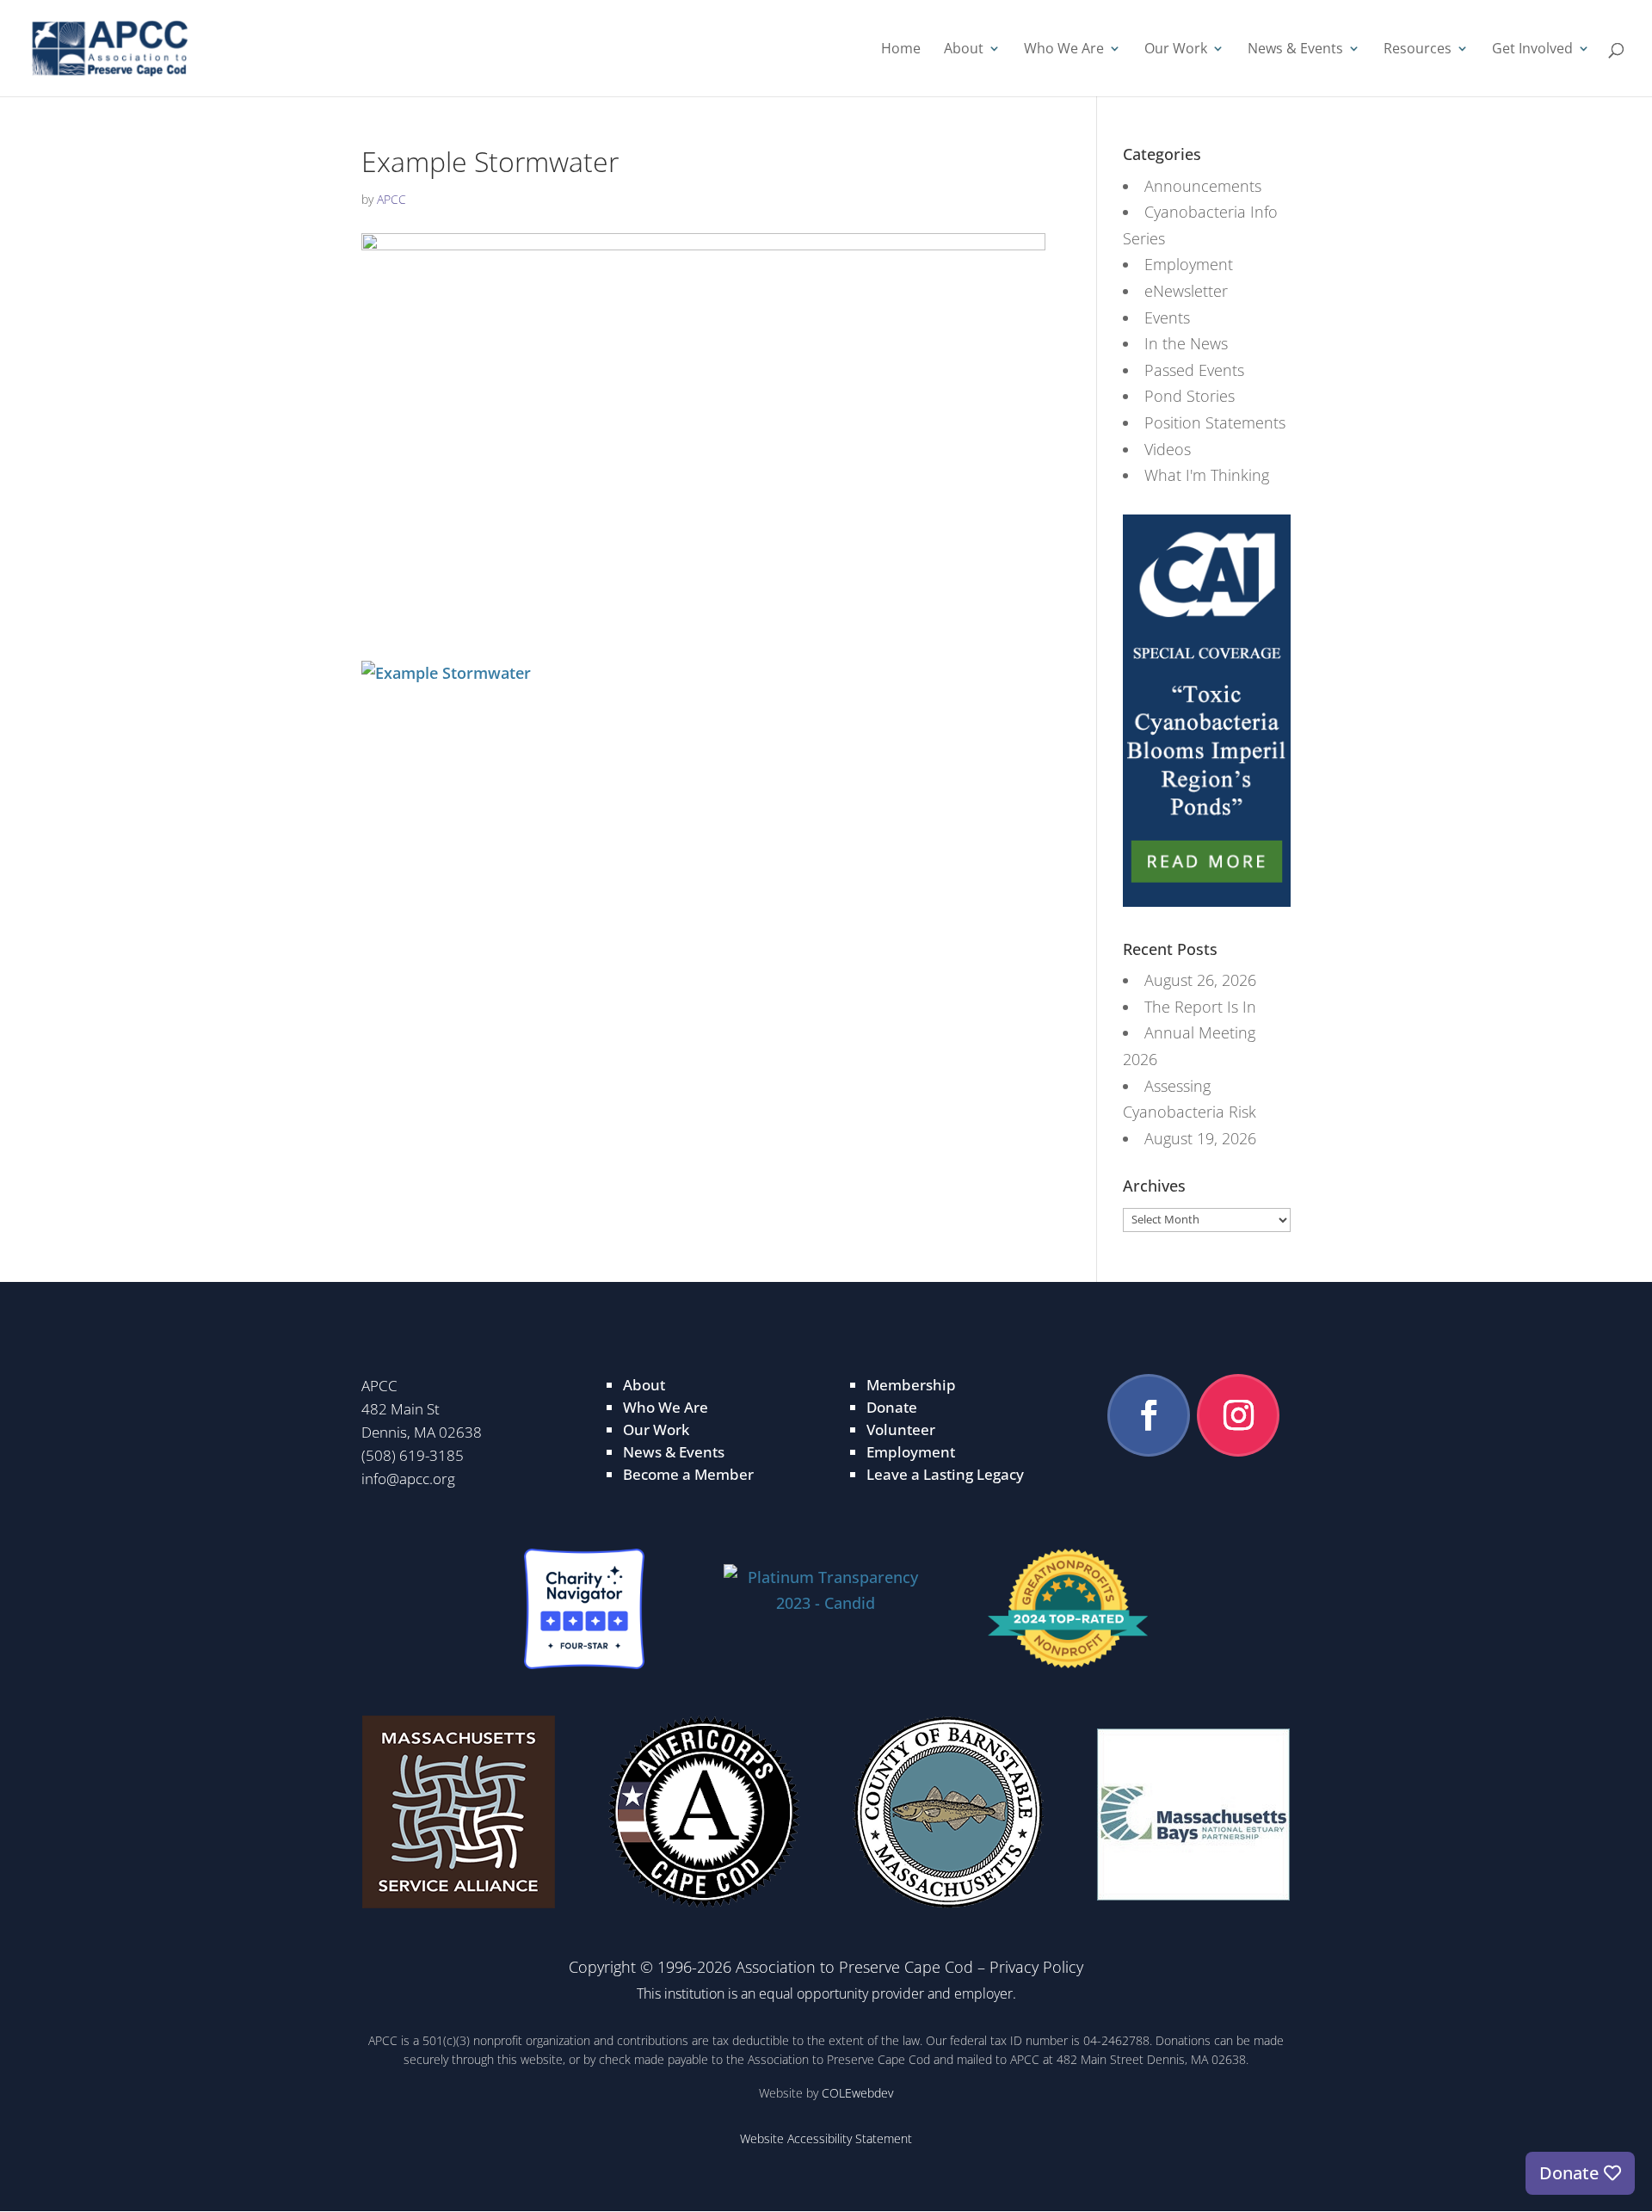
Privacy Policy (1036, 1967)
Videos (1168, 449)
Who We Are (1064, 50)
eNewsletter (1186, 291)
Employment (1189, 264)
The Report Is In (1200, 1007)
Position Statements (1215, 422)
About (964, 50)
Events (1167, 317)
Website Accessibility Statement (826, 2138)
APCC (391, 199)
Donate (892, 1407)
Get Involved (1532, 50)
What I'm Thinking (1207, 475)
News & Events (1295, 50)
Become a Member (688, 1474)
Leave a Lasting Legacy (945, 1474)
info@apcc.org (408, 1479)
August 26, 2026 (1200, 980)
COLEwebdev (857, 2093)
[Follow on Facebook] (1149, 1415)
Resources (1418, 50)
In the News (1186, 343)
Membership (911, 1385)
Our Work (1176, 50)
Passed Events (1194, 370)
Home (901, 50)
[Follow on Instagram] (1238, 1415)
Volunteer (901, 1429)
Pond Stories (1190, 396)
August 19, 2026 (1200, 1138)
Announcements (1203, 186)
